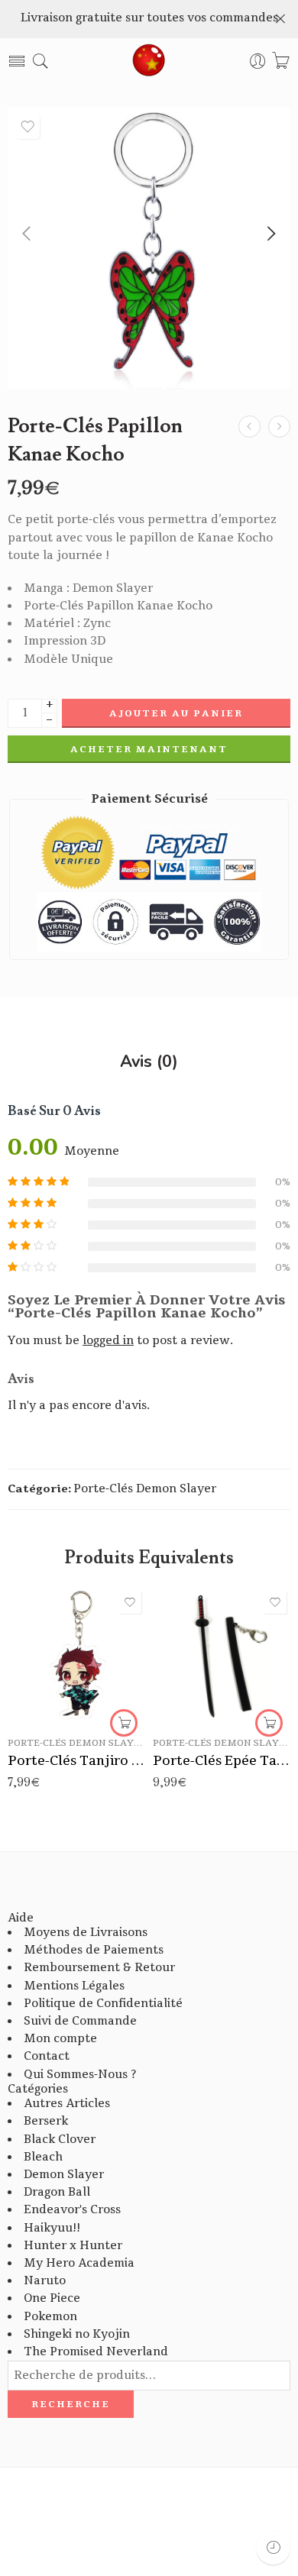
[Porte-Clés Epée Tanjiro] (222, 1656)
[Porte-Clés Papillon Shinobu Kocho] (249, 427)
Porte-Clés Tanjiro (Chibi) (76, 1761)
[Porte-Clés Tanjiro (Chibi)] (76, 1656)
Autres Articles (67, 2104)
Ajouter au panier (176, 713)
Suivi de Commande (80, 2021)
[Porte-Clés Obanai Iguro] (279, 427)
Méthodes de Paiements (94, 1950)
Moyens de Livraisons (86, 1933)
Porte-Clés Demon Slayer (145, 1489)
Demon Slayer (64, 2175)
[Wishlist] (28, 127)
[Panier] (281, 61)
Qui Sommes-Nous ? (80, 2075)
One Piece (52, 2298)
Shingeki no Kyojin (77, 2334)
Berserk (46, 2121)
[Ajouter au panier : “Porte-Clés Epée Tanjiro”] (269, 1723)
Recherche (71, 2404)
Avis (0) (149, 1062)
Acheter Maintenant (149, 749)
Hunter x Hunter (73, 2246)
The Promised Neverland (96, 2352)
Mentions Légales (74, 1986)
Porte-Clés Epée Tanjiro (222, 1761)
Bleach (43, 2157)
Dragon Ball (57, 2192)
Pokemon (50, 2317)
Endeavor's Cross (72, 2210)
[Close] (280, 19)
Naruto (45, 2281)
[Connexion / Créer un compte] (258, 61)
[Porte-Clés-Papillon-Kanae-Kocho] (149, 248)
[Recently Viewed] (273, 2547)
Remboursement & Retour (99, 1968)
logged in (108, 1341)
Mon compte (60, 2039)
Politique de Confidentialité (103, 2004)
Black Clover (60, 2140)
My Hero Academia (79, 2263)
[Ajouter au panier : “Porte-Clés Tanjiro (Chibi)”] (124, 1723)
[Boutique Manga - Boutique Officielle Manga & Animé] (149, 61)
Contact (47, 2056)
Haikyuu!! (52, 2228)
